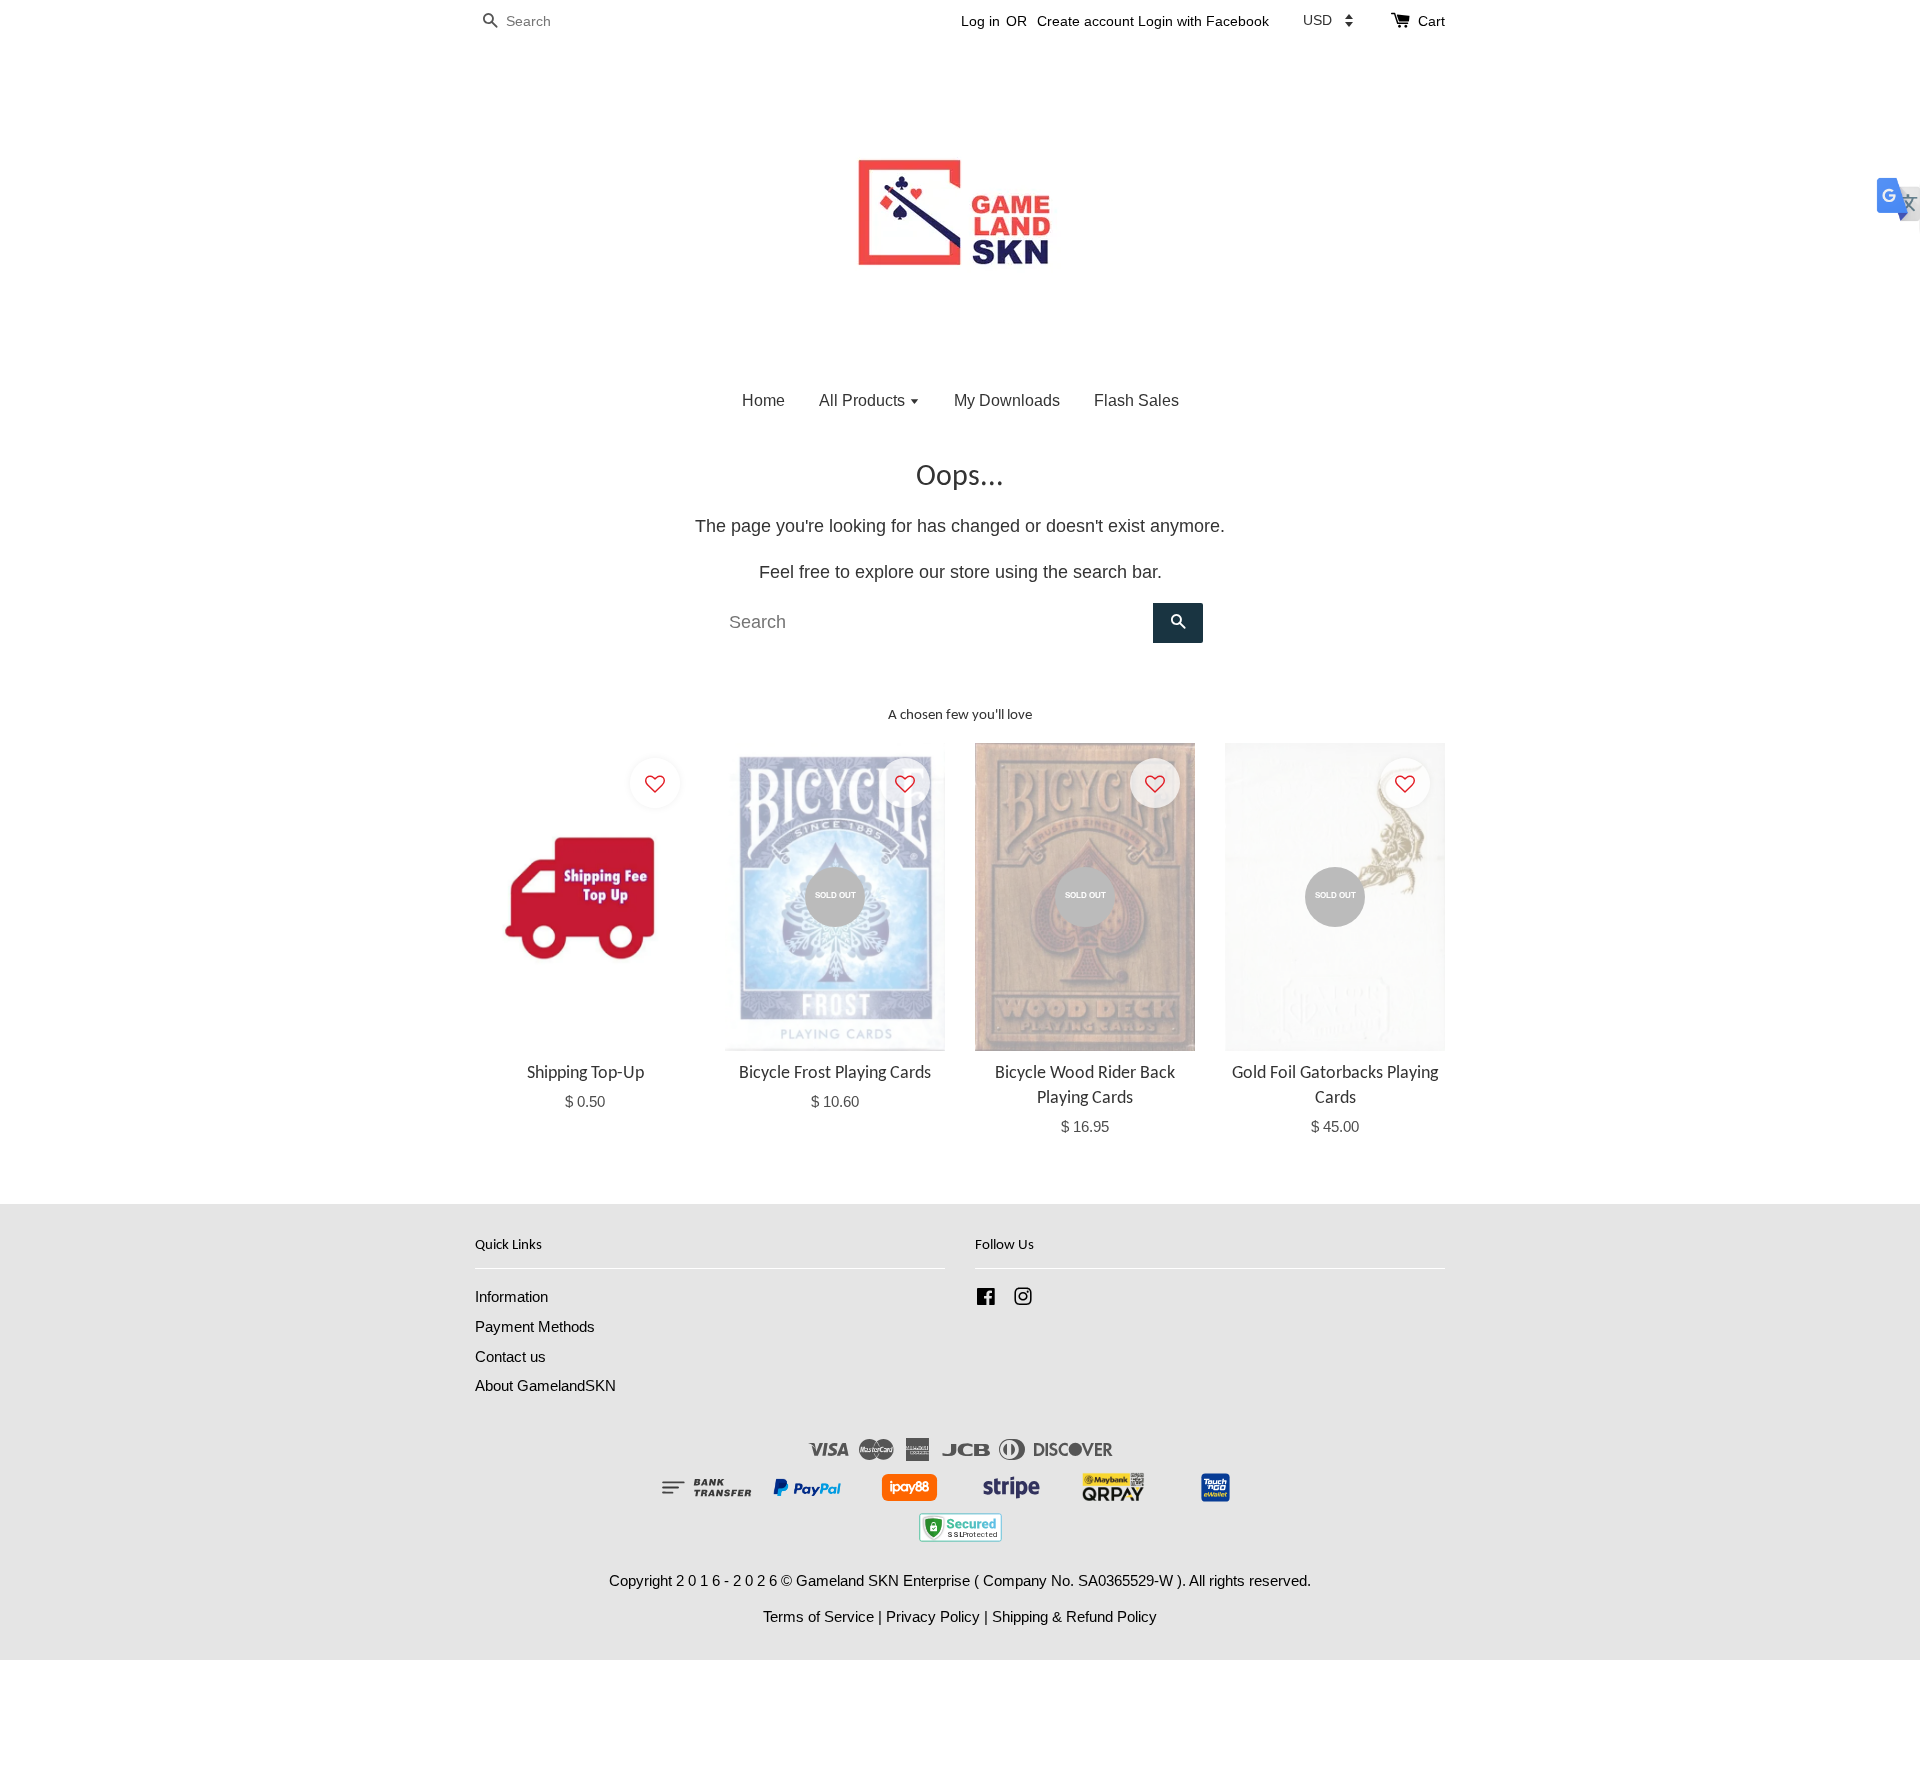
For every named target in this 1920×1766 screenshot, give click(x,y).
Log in (980, 21)
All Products (864, 400)
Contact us (510, 1356)
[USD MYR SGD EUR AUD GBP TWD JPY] (1328, 20)
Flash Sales (1136, 400)
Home (763, 400)
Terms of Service (818, 1616)
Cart (1431, 21)
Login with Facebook (1203, 21)
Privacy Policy (933, 1616)
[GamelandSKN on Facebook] (986, 1299)
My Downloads (1007, 400)
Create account (1085, 21)
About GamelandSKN (545, 1385)
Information (511, 1296)
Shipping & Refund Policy (1074, 1616)
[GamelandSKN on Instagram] (1023, 1299)
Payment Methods (535, 1326)
